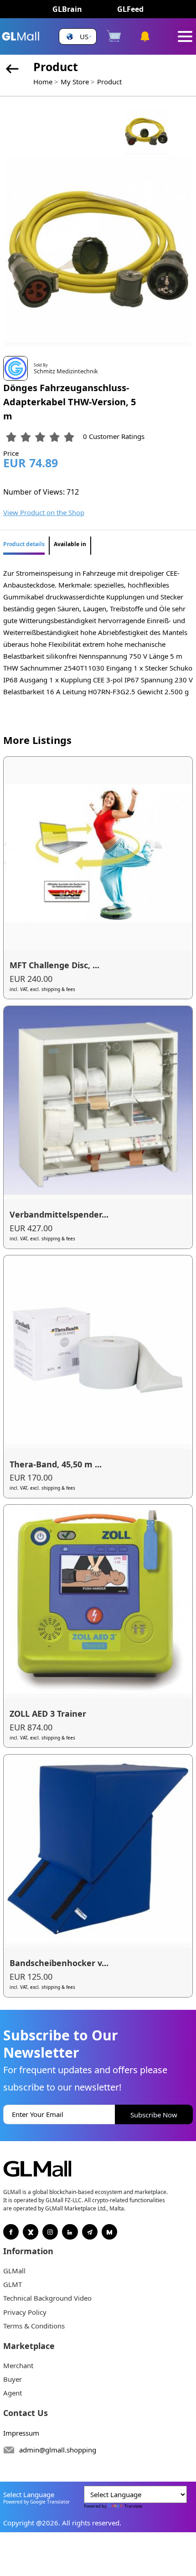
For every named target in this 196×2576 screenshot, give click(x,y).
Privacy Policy (25, 2312)
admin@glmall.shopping (58, 2450)
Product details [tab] (24, 544)
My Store (75, 82)
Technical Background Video (47, 2298)
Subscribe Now (154, 2115)
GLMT (13, 2284)
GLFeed (130, 9)
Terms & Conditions (34, 2326)
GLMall (14, 2271)
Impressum (21, 2433)
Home (43, 82)
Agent (13, 2393)
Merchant (18, 2365)
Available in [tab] (70, 544)
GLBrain (67, 9)
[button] (78, 37)
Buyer (13, 2379)
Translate (133, 2506)
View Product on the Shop (44, 512)
